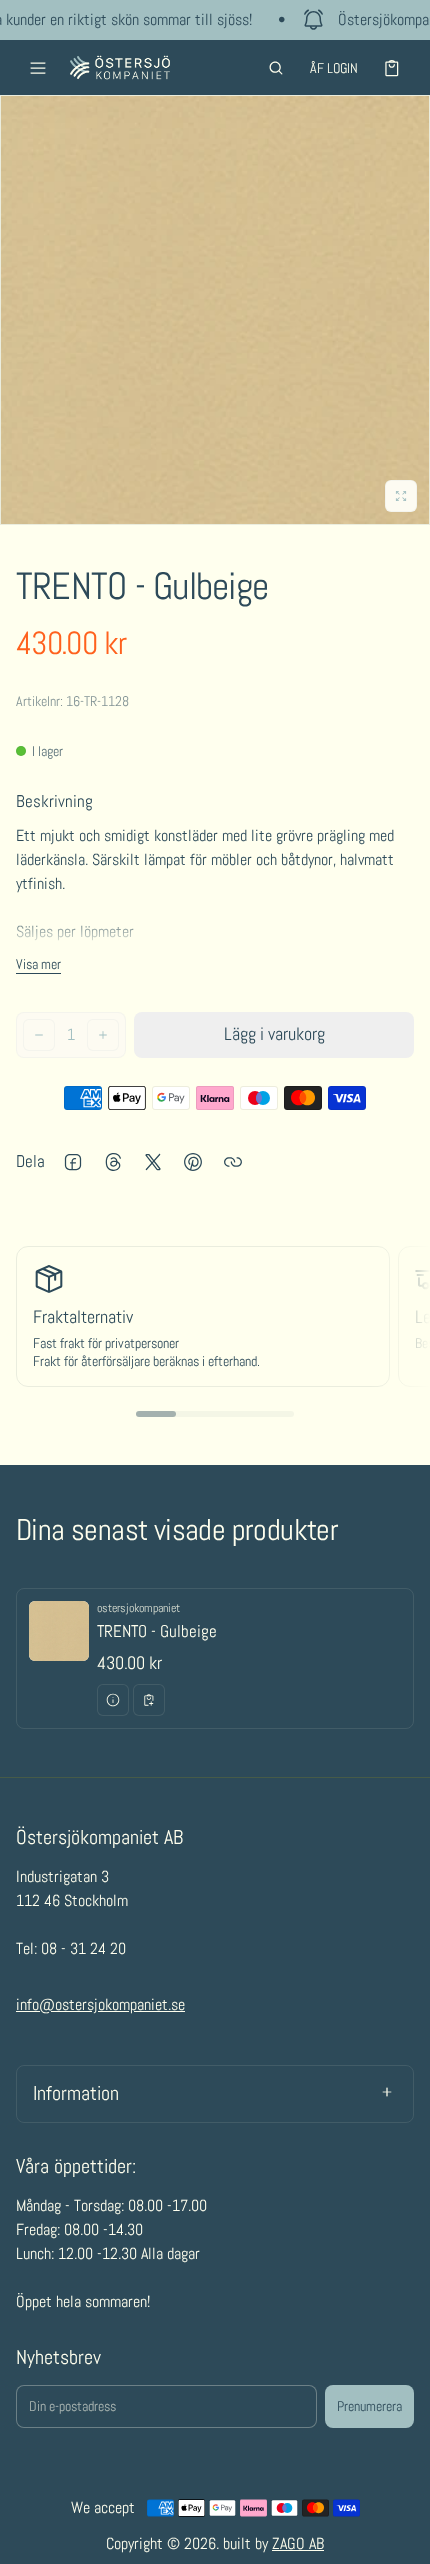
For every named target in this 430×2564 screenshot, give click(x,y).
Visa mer (38, 964)
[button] (276, 68)
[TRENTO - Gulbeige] (215, 1659)
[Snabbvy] (113, 1700)
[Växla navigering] (38, 68)
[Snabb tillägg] (149, 1700)
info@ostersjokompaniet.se (100, 2004)
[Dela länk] (233, 1162)
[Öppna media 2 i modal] (215, 310)
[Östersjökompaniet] (120, 67)
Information (76, 2093)
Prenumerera (369, 2406)
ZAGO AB (298, 2543)
